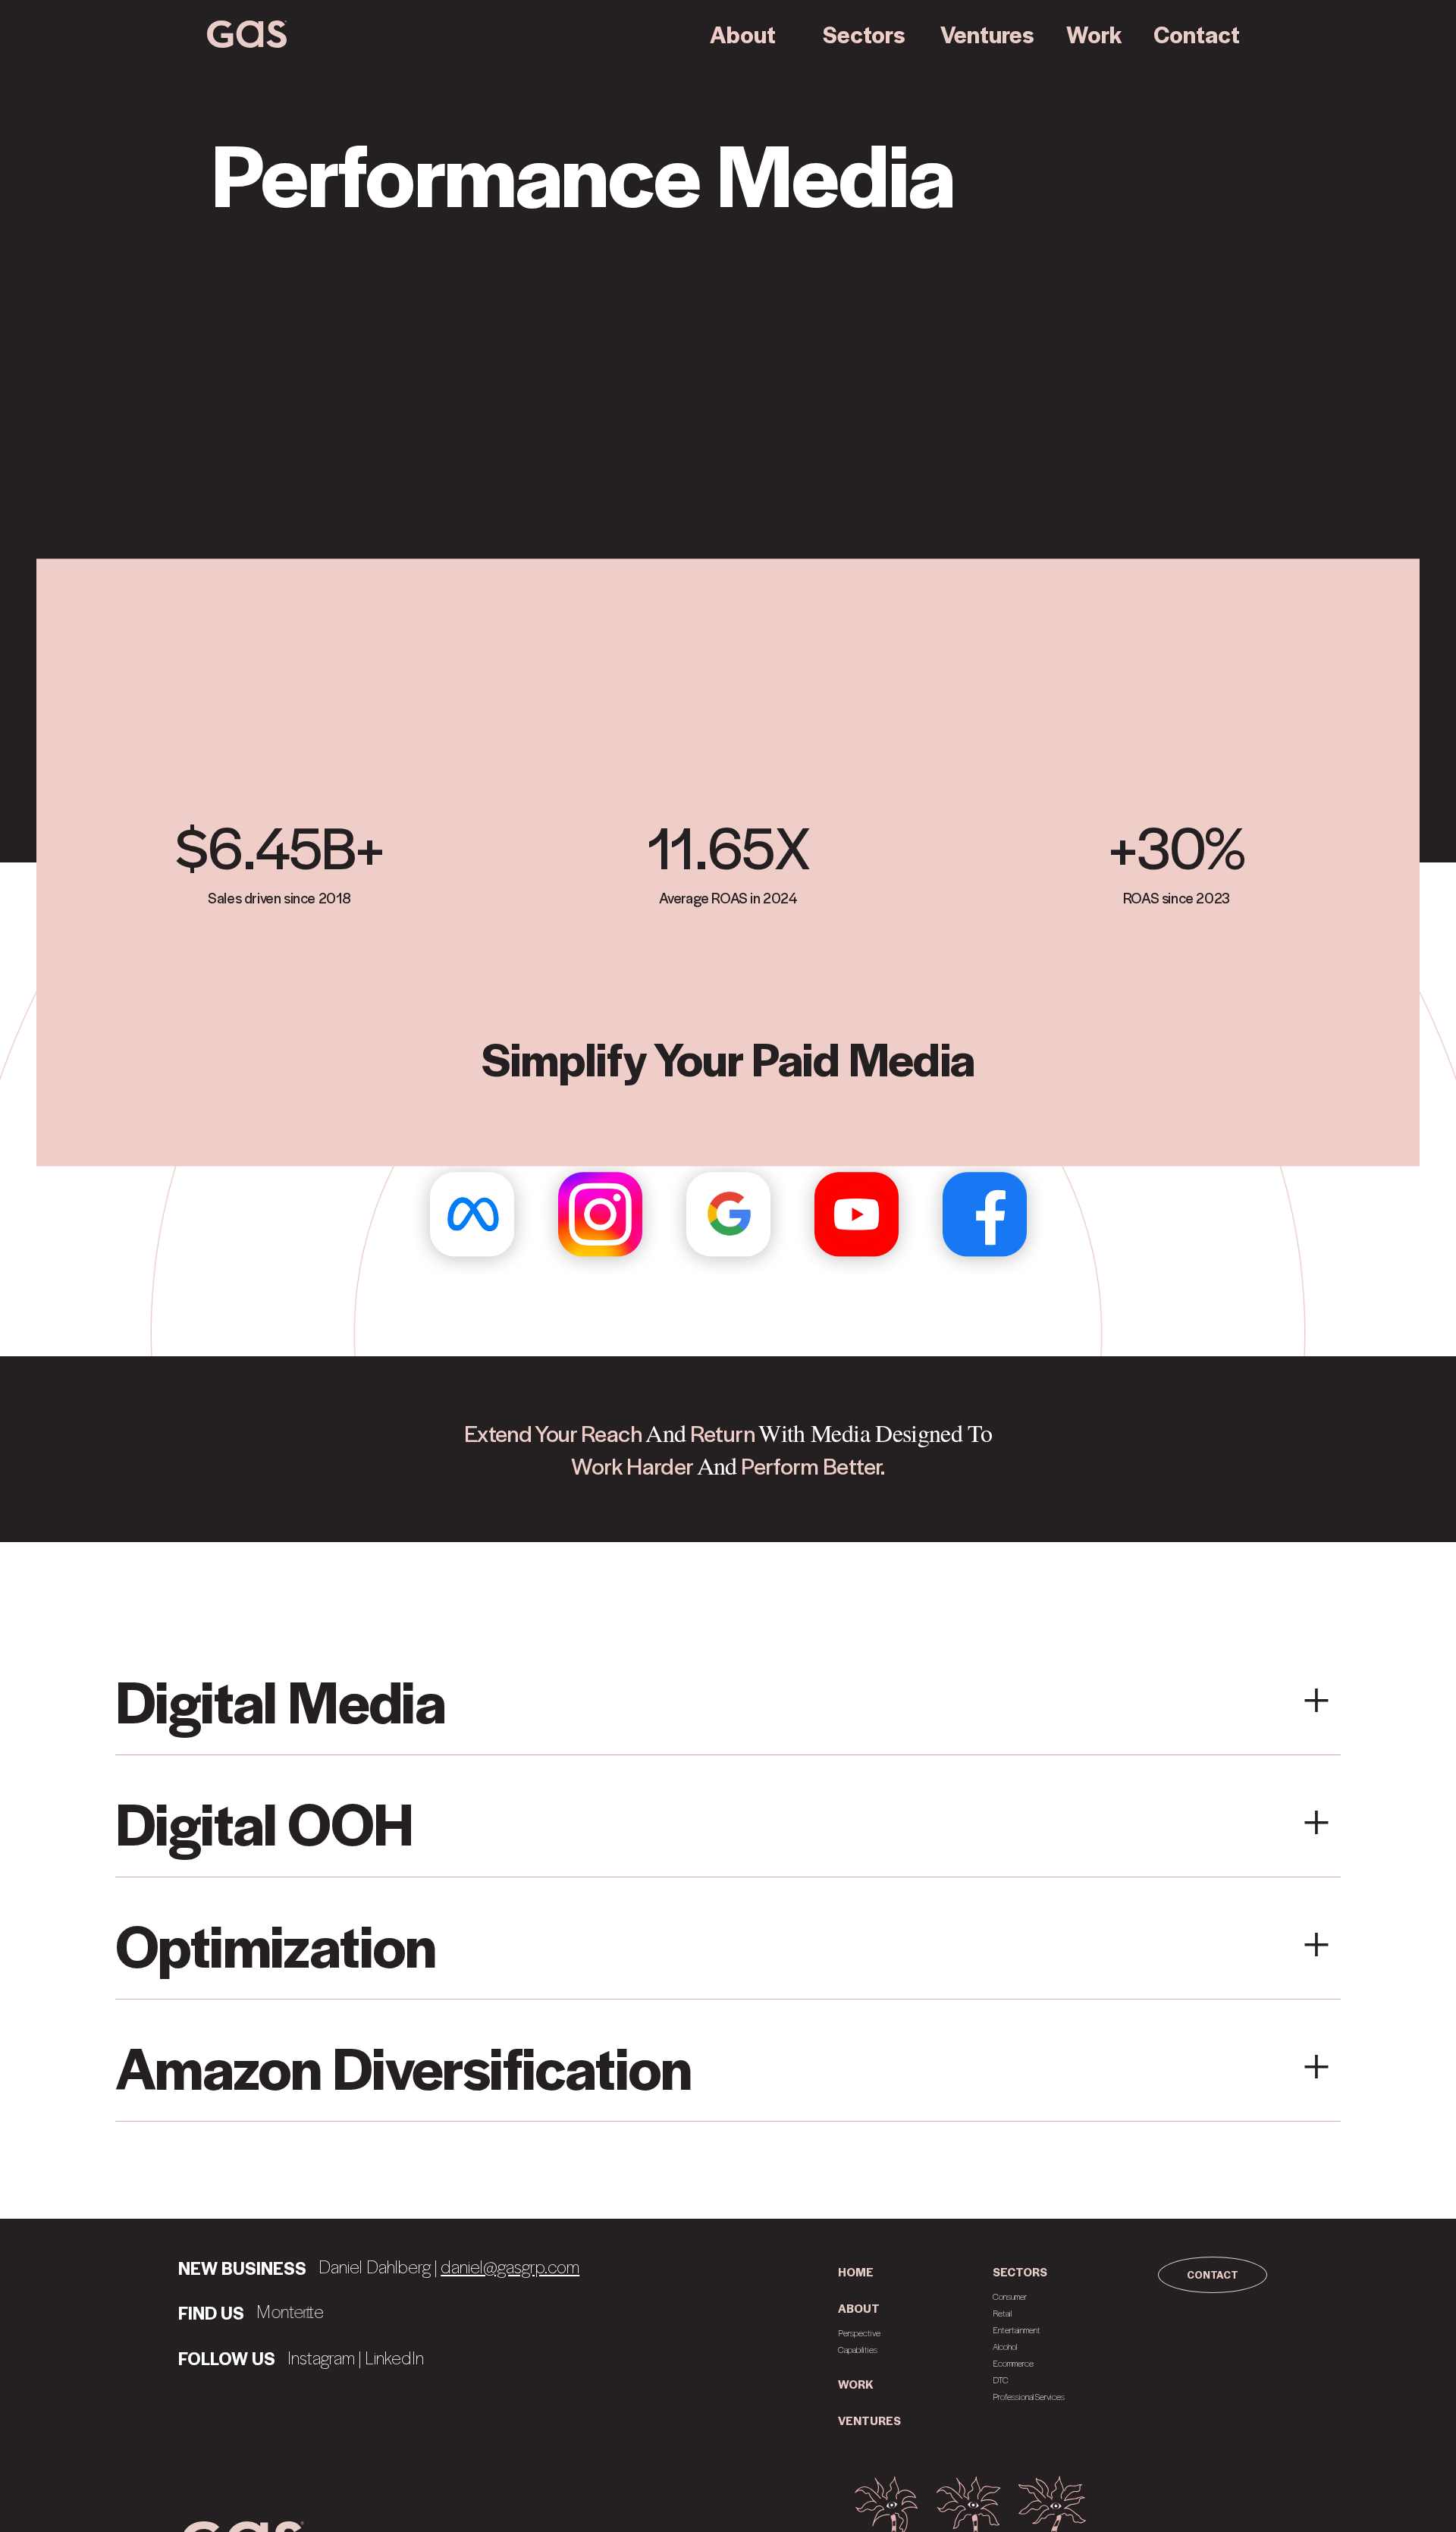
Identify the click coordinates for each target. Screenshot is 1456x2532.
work (856, 2384)
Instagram (321, 2357)
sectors (1020, 2272)
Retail (1002, 2313)
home (856, 2272)
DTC (1001, 2380)
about (859, 2308)
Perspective (859, 2333)
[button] (743, 34)
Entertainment (1017, 2330)
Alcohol (1005, 2347)
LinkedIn (394, 2357)
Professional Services (1029, 2397)
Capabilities (858, 2350)
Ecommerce (1013, 2363)
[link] (247, 34)
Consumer (1010, 2296)
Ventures (869, 2420)
